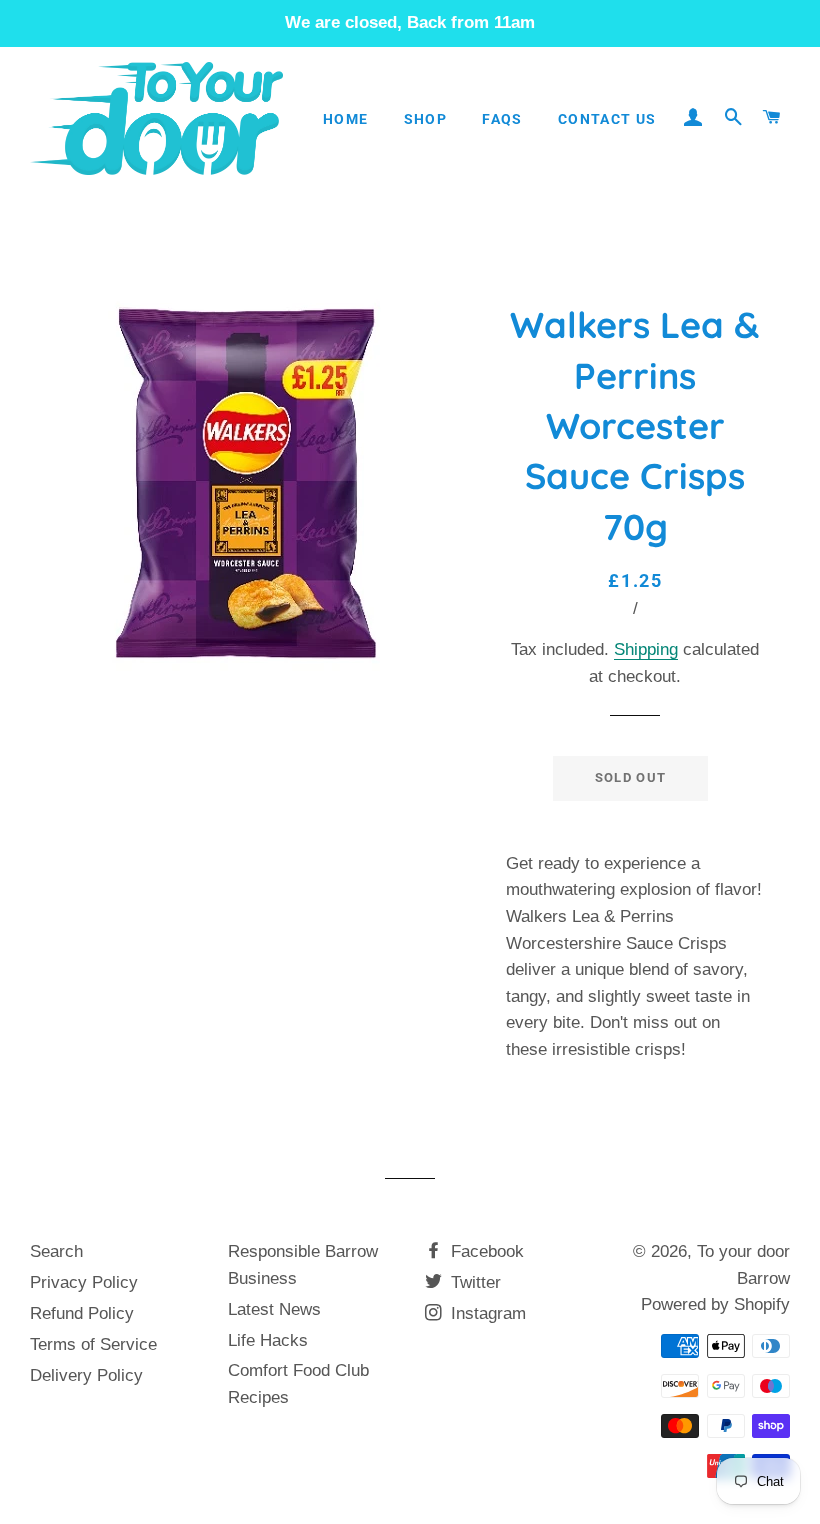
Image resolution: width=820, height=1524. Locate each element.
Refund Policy (82, 1313)
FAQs (502, 119)
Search (56, 1251)
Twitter (473, 1282)
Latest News (274, 1309)
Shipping (646, 649)
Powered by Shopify (715, 1304)
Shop (426, 119)
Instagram (486, 1313)
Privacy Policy (84, 1282)
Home (346, 119)
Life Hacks (268, 1340)
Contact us (607, 119)
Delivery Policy (86, 1375)
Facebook (485, 1251)
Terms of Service (93, 1344)
